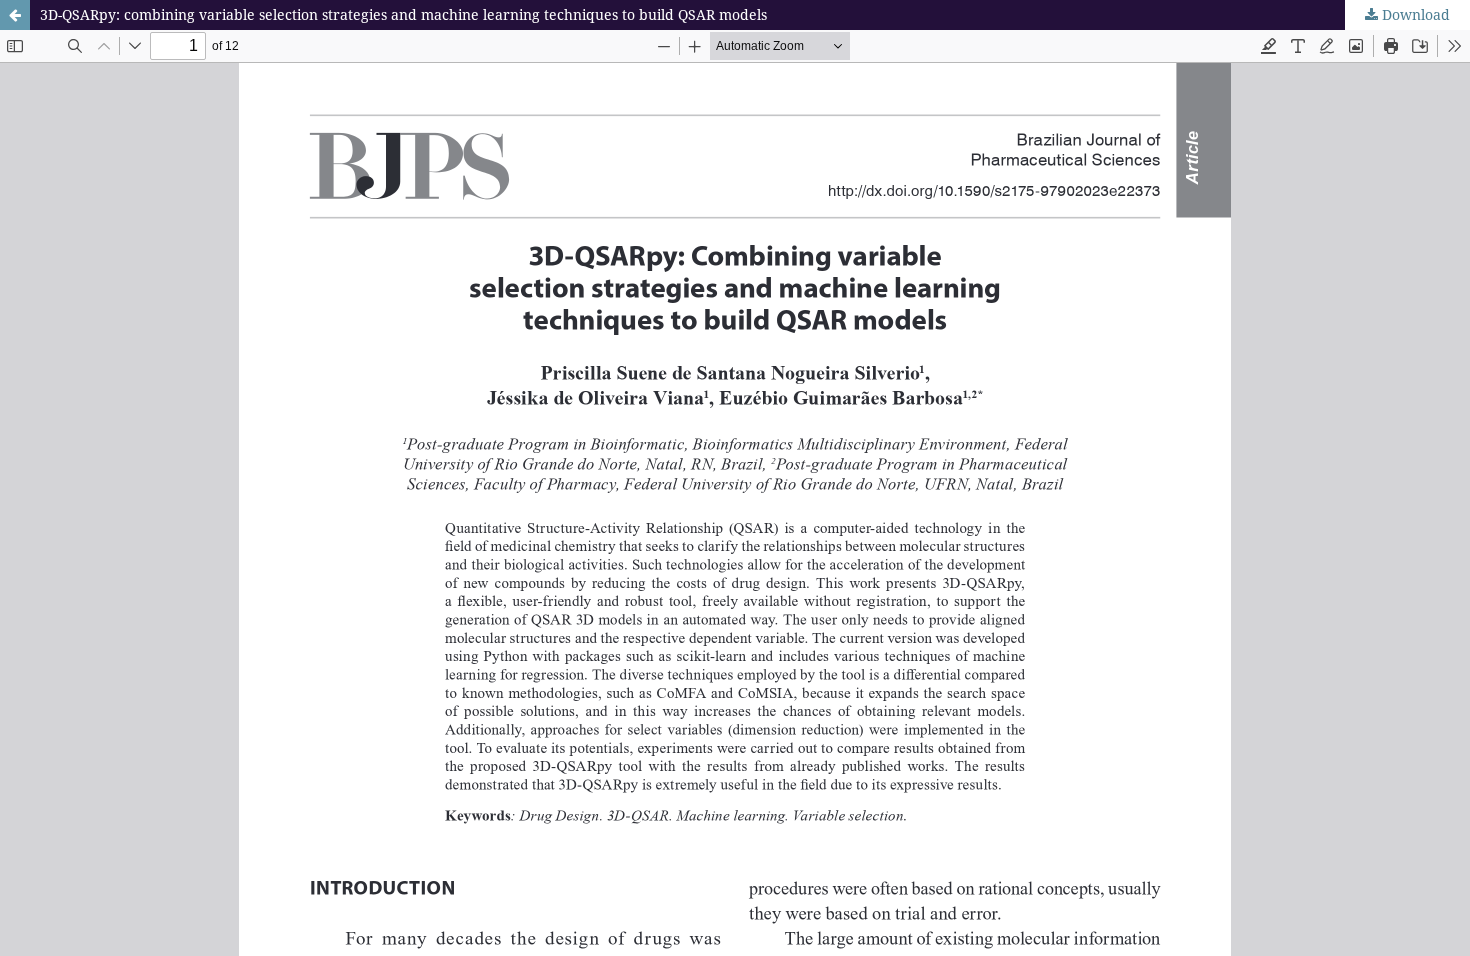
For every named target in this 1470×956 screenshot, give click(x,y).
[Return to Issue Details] (15, 15)
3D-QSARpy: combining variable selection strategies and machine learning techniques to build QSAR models (403, 14)
